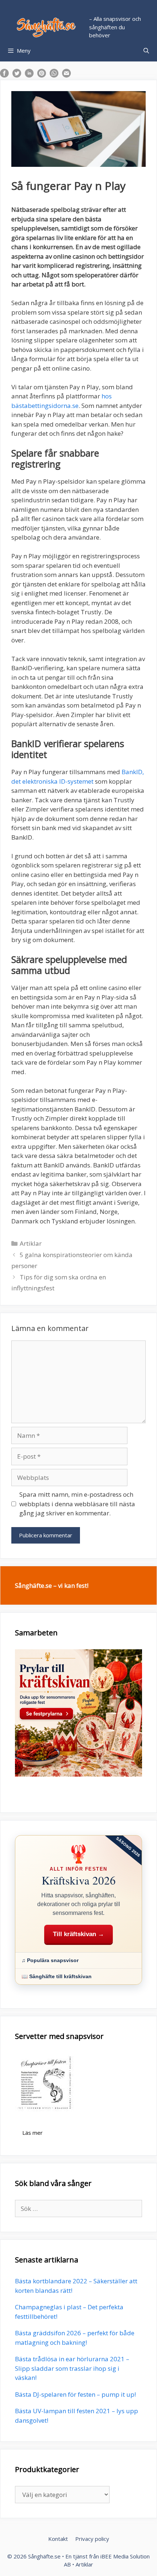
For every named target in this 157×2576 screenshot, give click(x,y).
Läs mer (32, 2133)
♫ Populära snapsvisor (50, 1960)
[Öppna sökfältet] (146, 50)
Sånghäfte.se (44, 2556)
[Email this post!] (66, 75)
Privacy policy (92, 2539)
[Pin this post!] (42, 75)
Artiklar (31, 1243)
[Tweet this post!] (17, 75)
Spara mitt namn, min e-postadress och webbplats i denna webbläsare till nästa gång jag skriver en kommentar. (77, 1504)
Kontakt (58, 2539)
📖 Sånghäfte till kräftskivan (57, 1976)
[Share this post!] (4, 75)
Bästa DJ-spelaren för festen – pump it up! (75, 2394)
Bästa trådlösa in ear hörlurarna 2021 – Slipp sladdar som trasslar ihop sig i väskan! (72, 2368)
